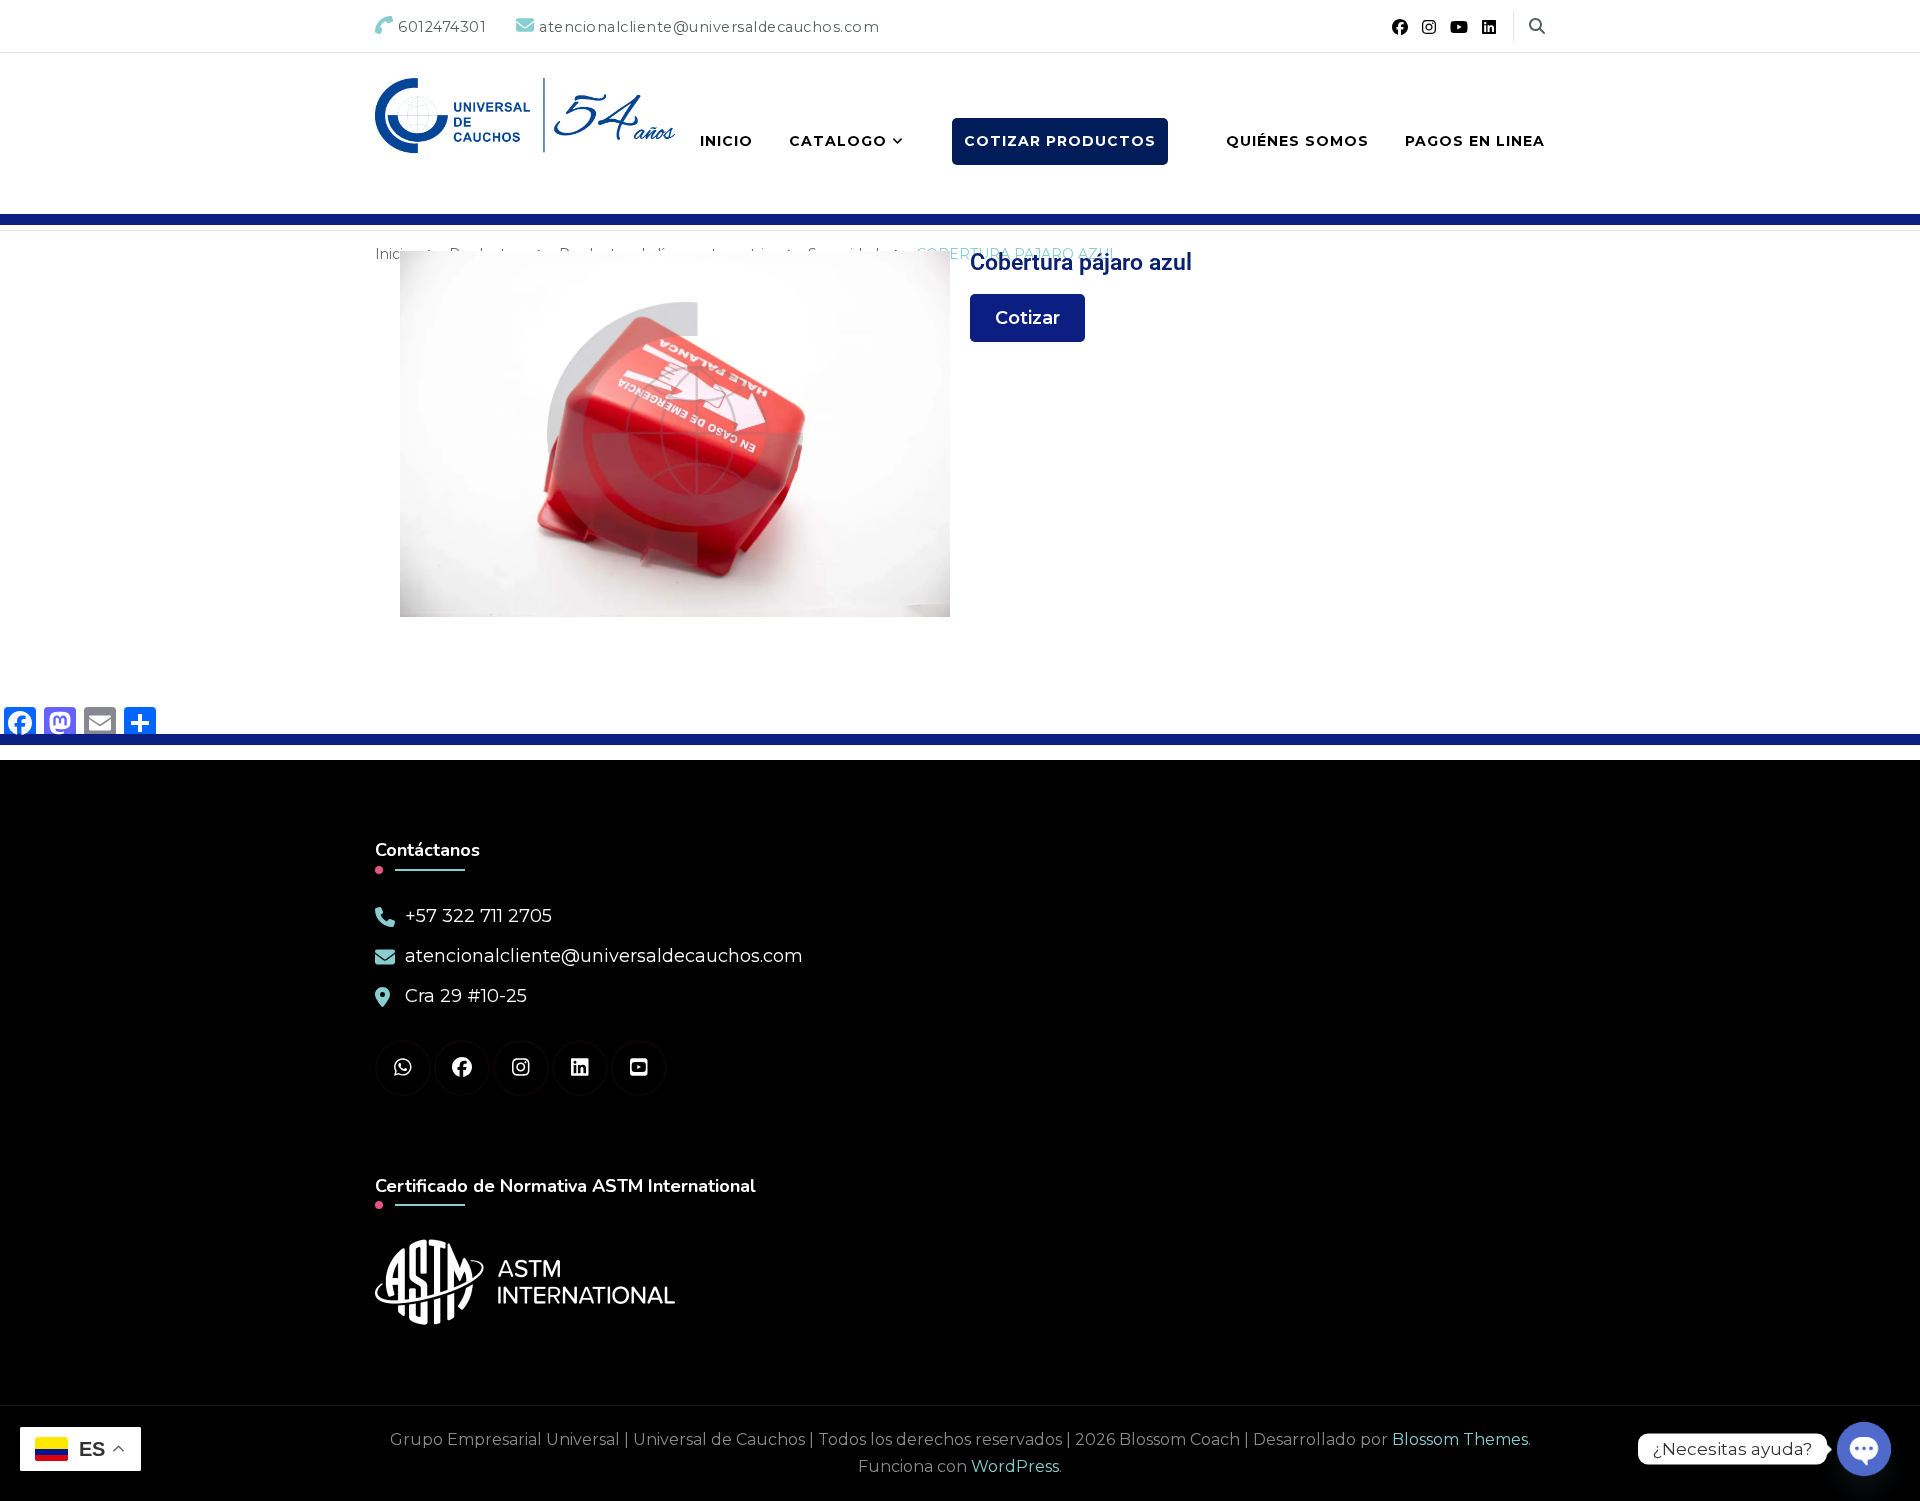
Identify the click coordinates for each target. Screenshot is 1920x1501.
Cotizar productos (1060, 141)
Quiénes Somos (1297, 141)
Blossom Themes (1460, 1439)
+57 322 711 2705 (478, 916)
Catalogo (838, 141)
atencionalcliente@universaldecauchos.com (604, 956)
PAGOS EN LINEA (1475, 141)
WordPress (1015, 1466)
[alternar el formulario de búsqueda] (1537, 26)
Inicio (726, 141)
